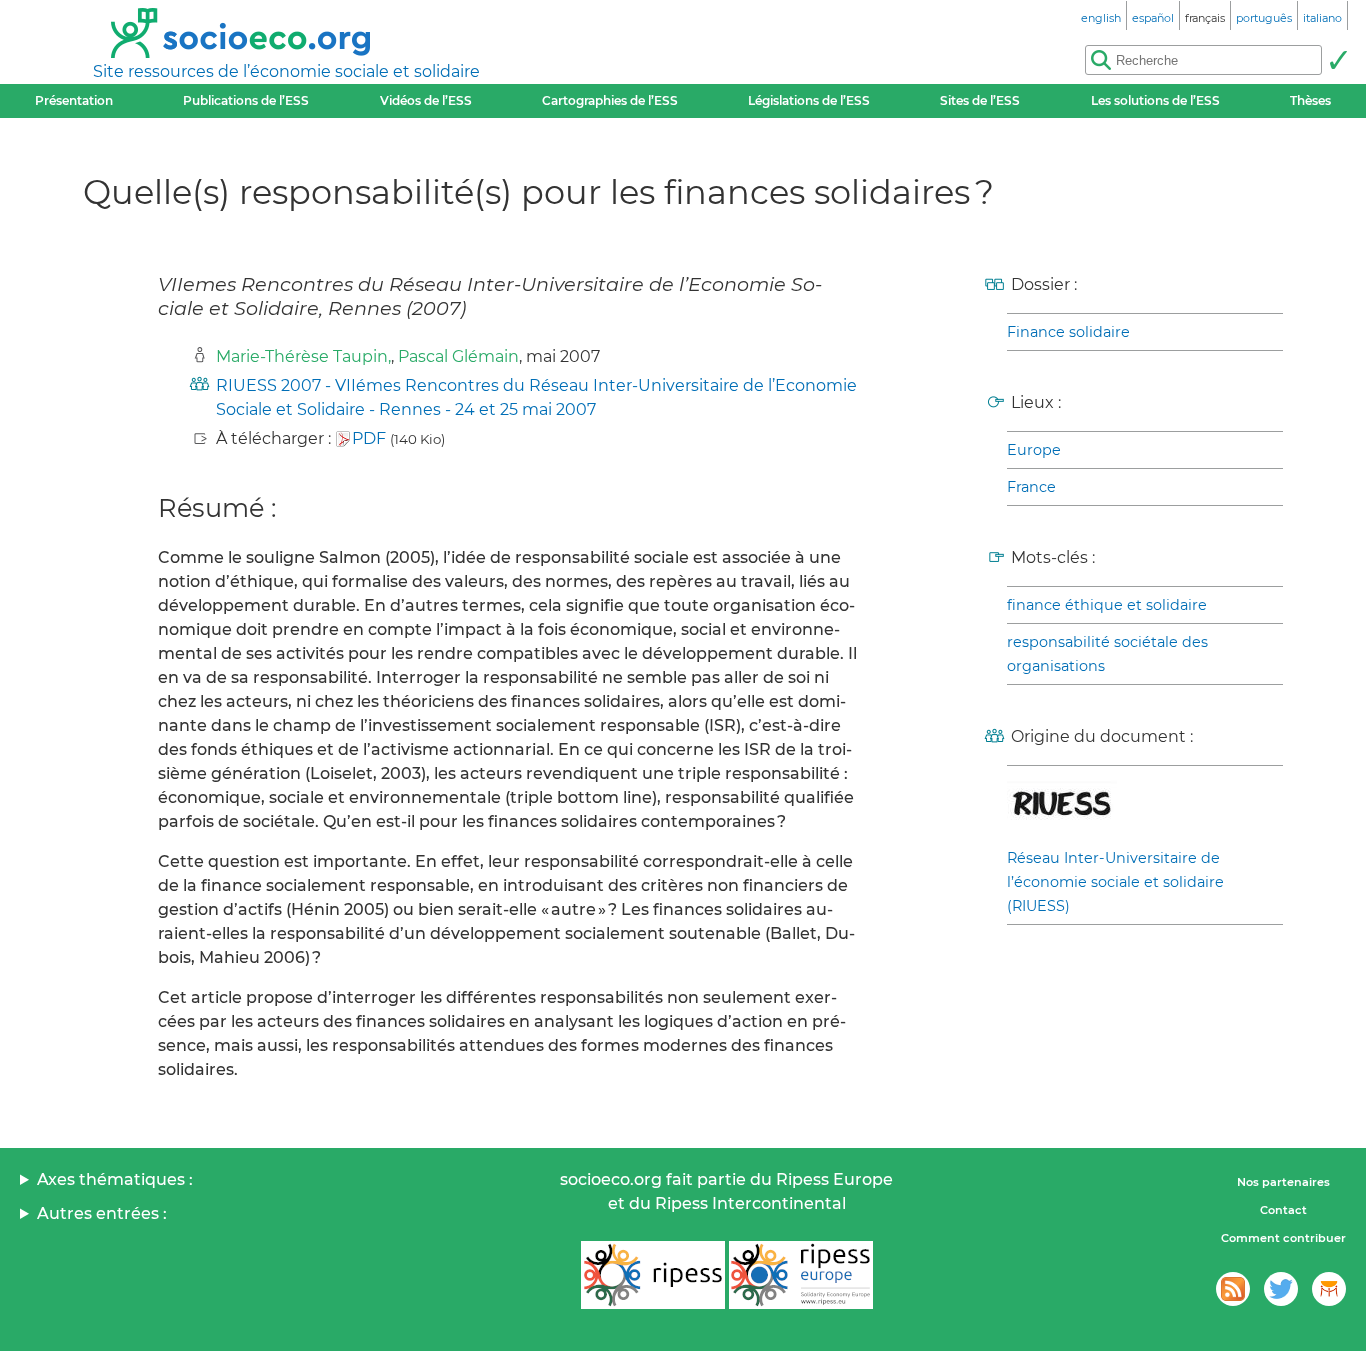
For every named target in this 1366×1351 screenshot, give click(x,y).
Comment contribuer (1283, 1238)
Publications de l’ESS (246, 100)
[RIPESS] (653, 1275)
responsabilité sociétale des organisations (1107, 654)
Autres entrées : (102, 1213)
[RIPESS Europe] (801, 1275)
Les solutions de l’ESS (1155, 100)
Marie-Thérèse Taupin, (303, 356)
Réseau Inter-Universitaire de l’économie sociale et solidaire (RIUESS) (1115, 882)
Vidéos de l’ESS (426, 100)
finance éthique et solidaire (1107, 605)
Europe (1034, 450)
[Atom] (1233, 1289)
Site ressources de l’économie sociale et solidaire (286, 71)
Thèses (1310, 100)
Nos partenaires (1283, 1182)
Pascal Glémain (458, 356)
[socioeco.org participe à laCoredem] (1329, 1289)
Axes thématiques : (115, 1179)
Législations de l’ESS (809, 100)
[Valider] (1338, 60)
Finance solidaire (1068, 332)
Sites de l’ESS (980, 100)
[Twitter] (1281, 1289)
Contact (1283, 1210)
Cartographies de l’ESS (610, 100)
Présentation (74, 100)
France (1031, 487)
